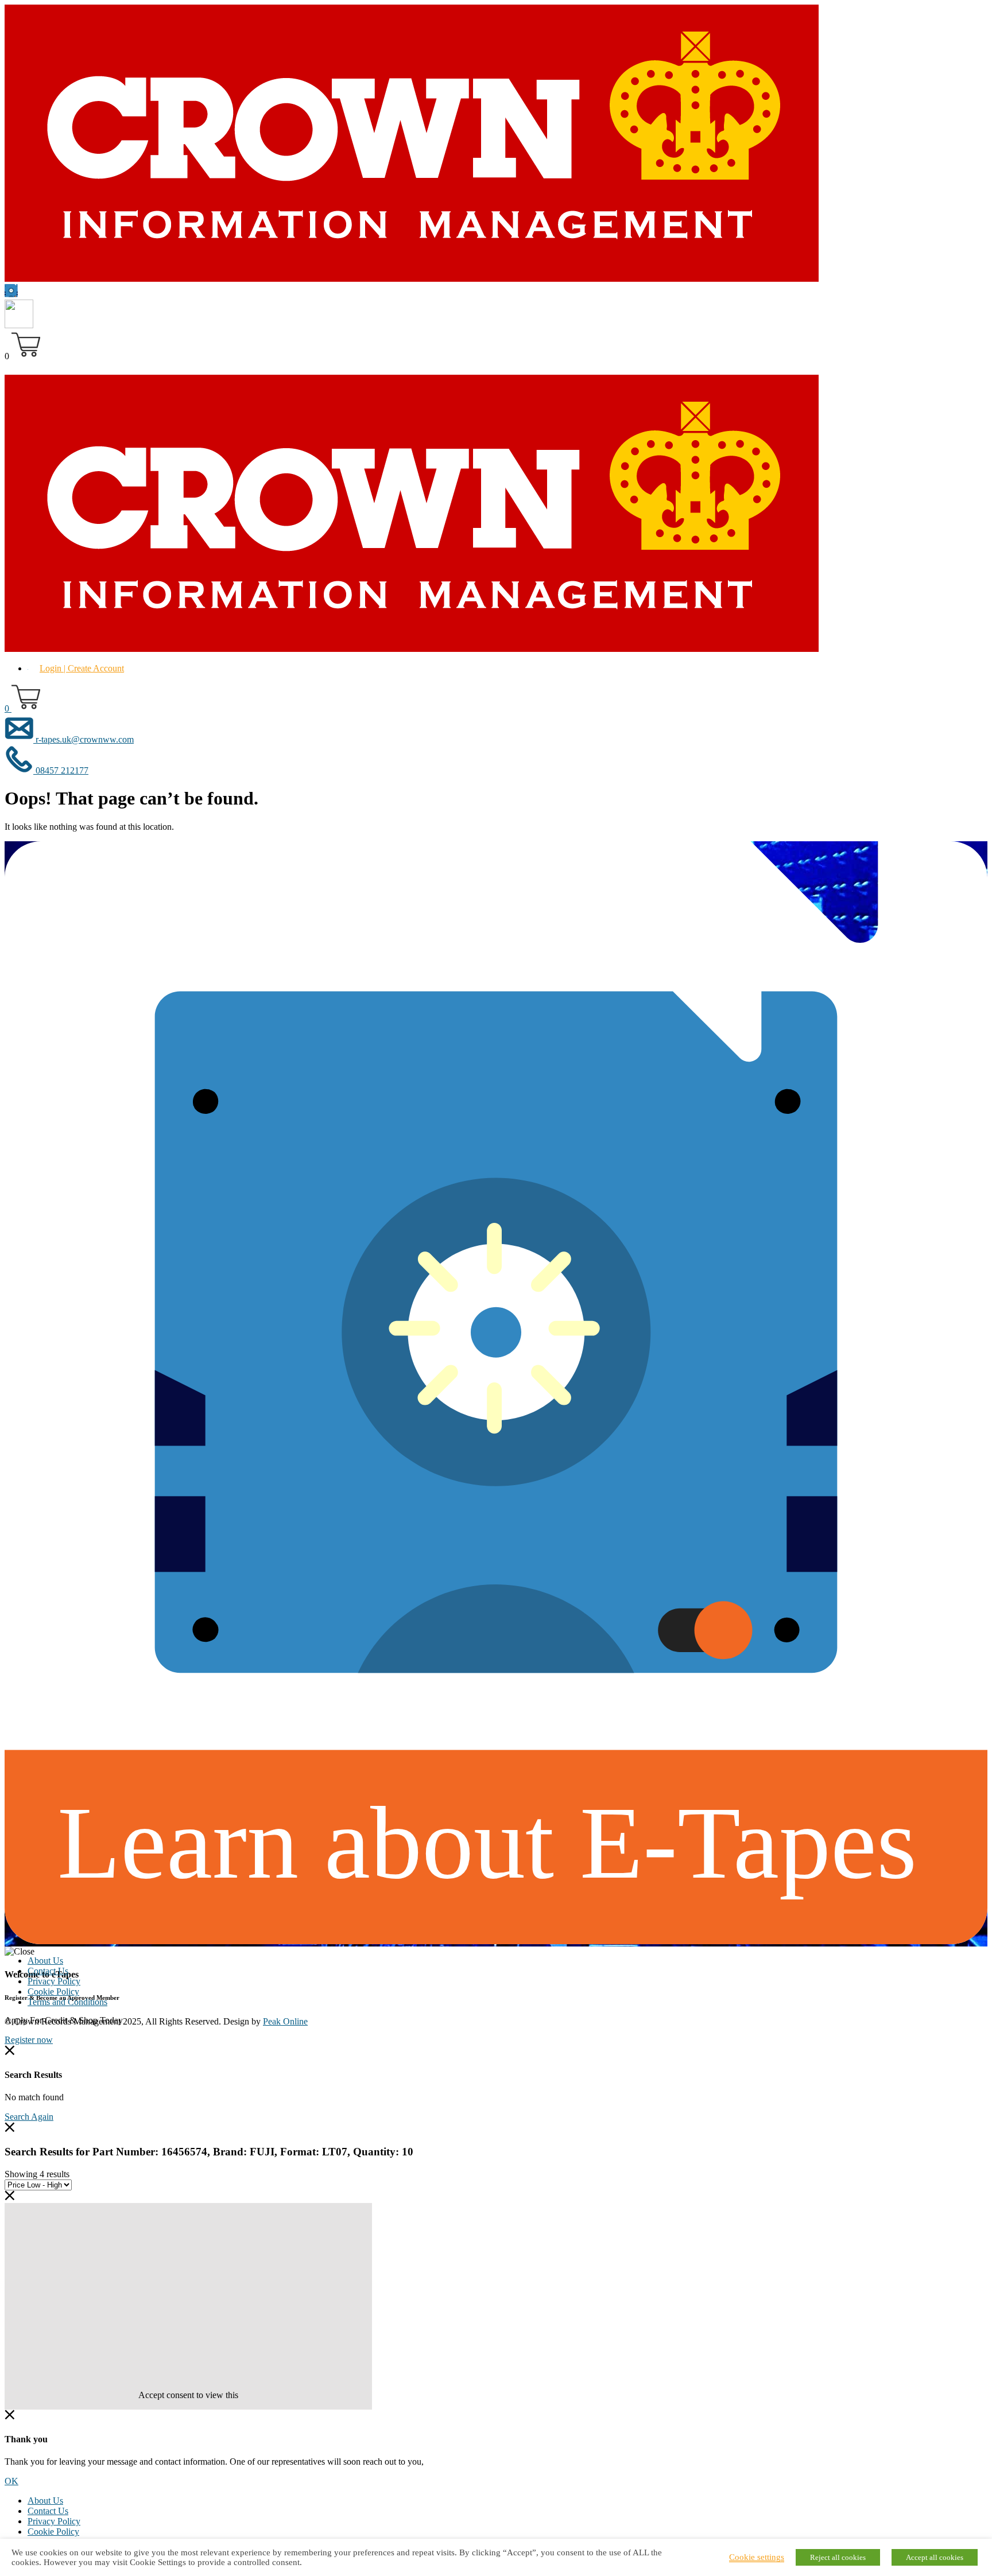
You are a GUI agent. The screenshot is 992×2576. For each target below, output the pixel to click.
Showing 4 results (37, 2174)
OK (11, 2481)
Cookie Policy (53, 1992)
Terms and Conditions (67, 2002)
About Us (45, 1961)
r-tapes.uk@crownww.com (84, 739)
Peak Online (285, 2021)
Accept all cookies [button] (935, 2557)
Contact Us (48, 1971)
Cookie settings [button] (757, 2557)
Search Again (29, 2117)
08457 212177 (61, 770)
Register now (29, 2040)
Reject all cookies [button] (838, 2557)
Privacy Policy (54, 1981)
